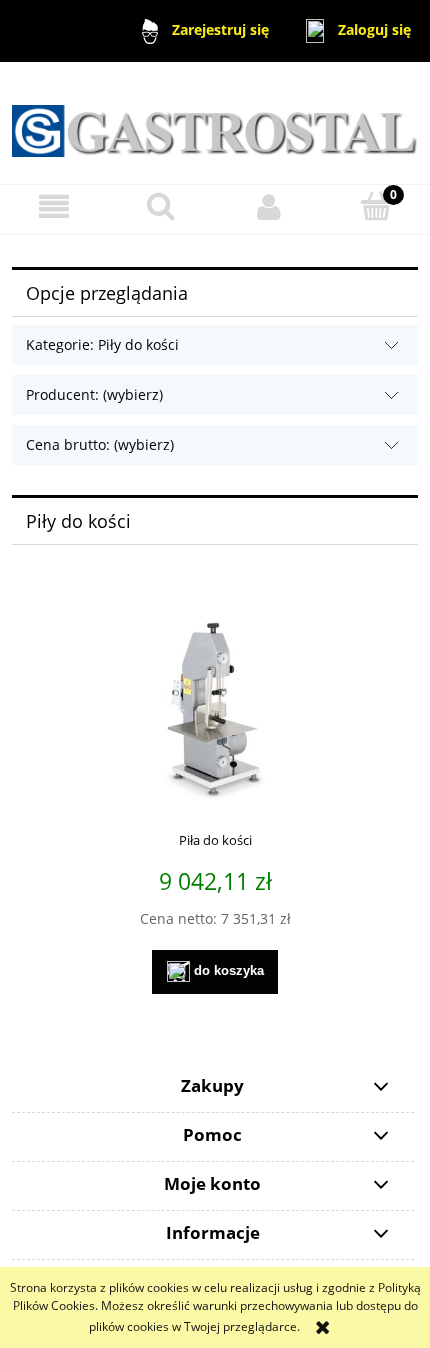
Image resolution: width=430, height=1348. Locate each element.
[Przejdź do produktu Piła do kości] (215, 709)
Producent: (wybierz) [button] (94, 394)
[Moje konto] (269, 206)
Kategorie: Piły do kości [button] (102, 344)
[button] (54, 206)
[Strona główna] (215, 121)
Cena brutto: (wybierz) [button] (100, 444)
